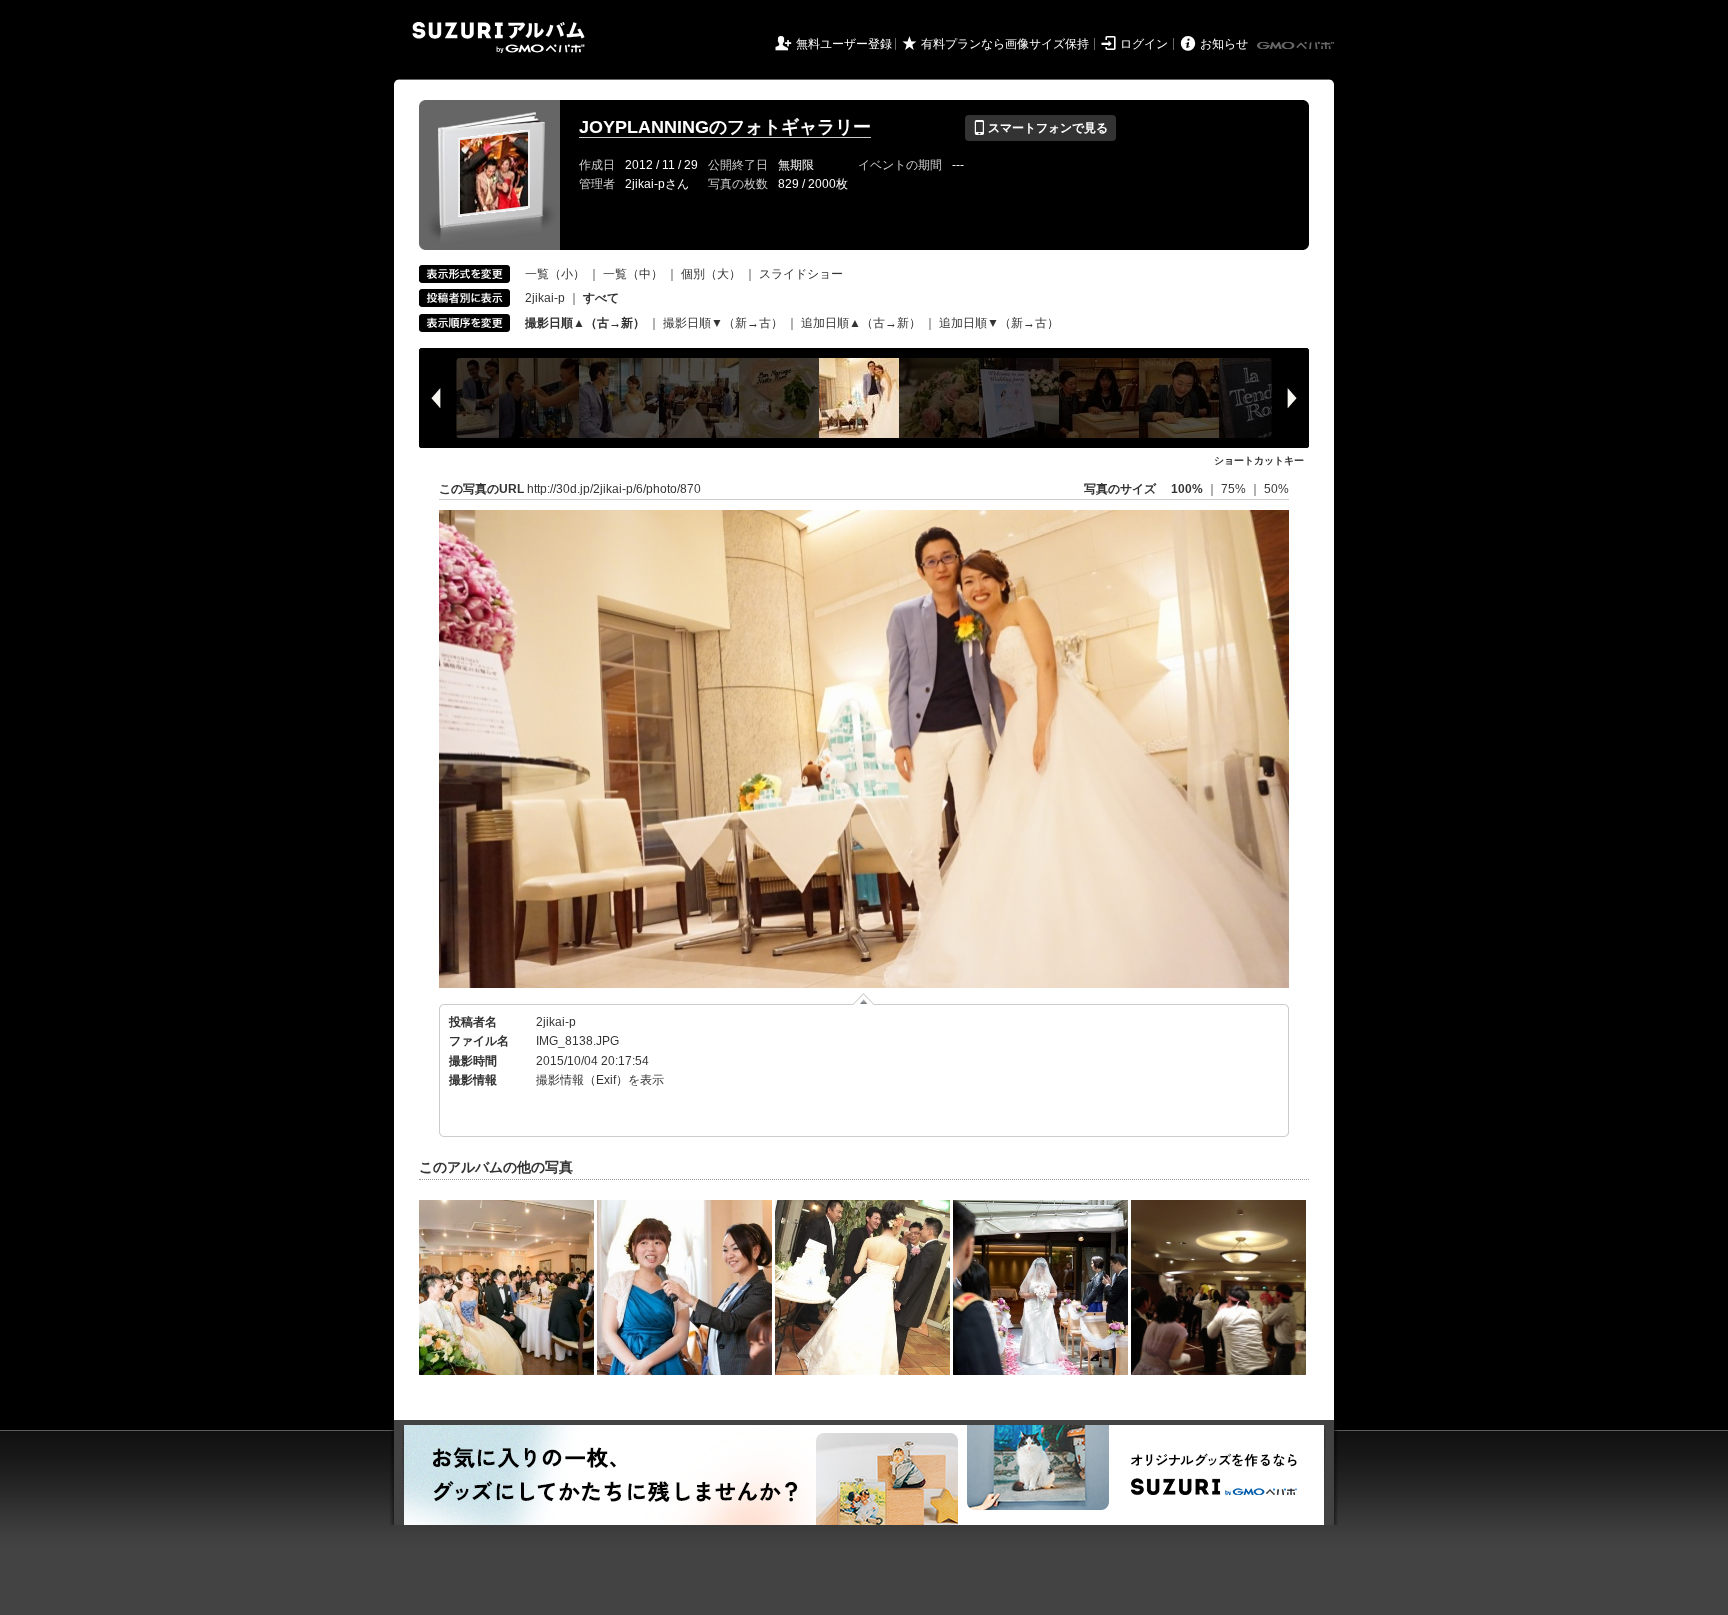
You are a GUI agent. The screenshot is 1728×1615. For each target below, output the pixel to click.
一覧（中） (633, 274)
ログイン (1144, 44)
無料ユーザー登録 (844, 44)
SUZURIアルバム (498, 37)
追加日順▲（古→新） (861, 323)
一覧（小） (555, 274)
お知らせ (1224, 44)
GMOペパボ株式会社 (1297, 46)
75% (1235, 489)
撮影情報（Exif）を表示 (600, 1080)
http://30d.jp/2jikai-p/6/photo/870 (614, 489)
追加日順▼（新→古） (999, 323)
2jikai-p (545, 298)
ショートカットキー (1259, 460)
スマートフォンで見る (1040, 128)
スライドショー (801, 274)
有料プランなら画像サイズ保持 (1005, 44)
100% (1187, 489)
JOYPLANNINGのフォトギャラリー (725, 127)
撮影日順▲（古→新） (585, 323)
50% (1276, 489)
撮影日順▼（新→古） (723, 323)
